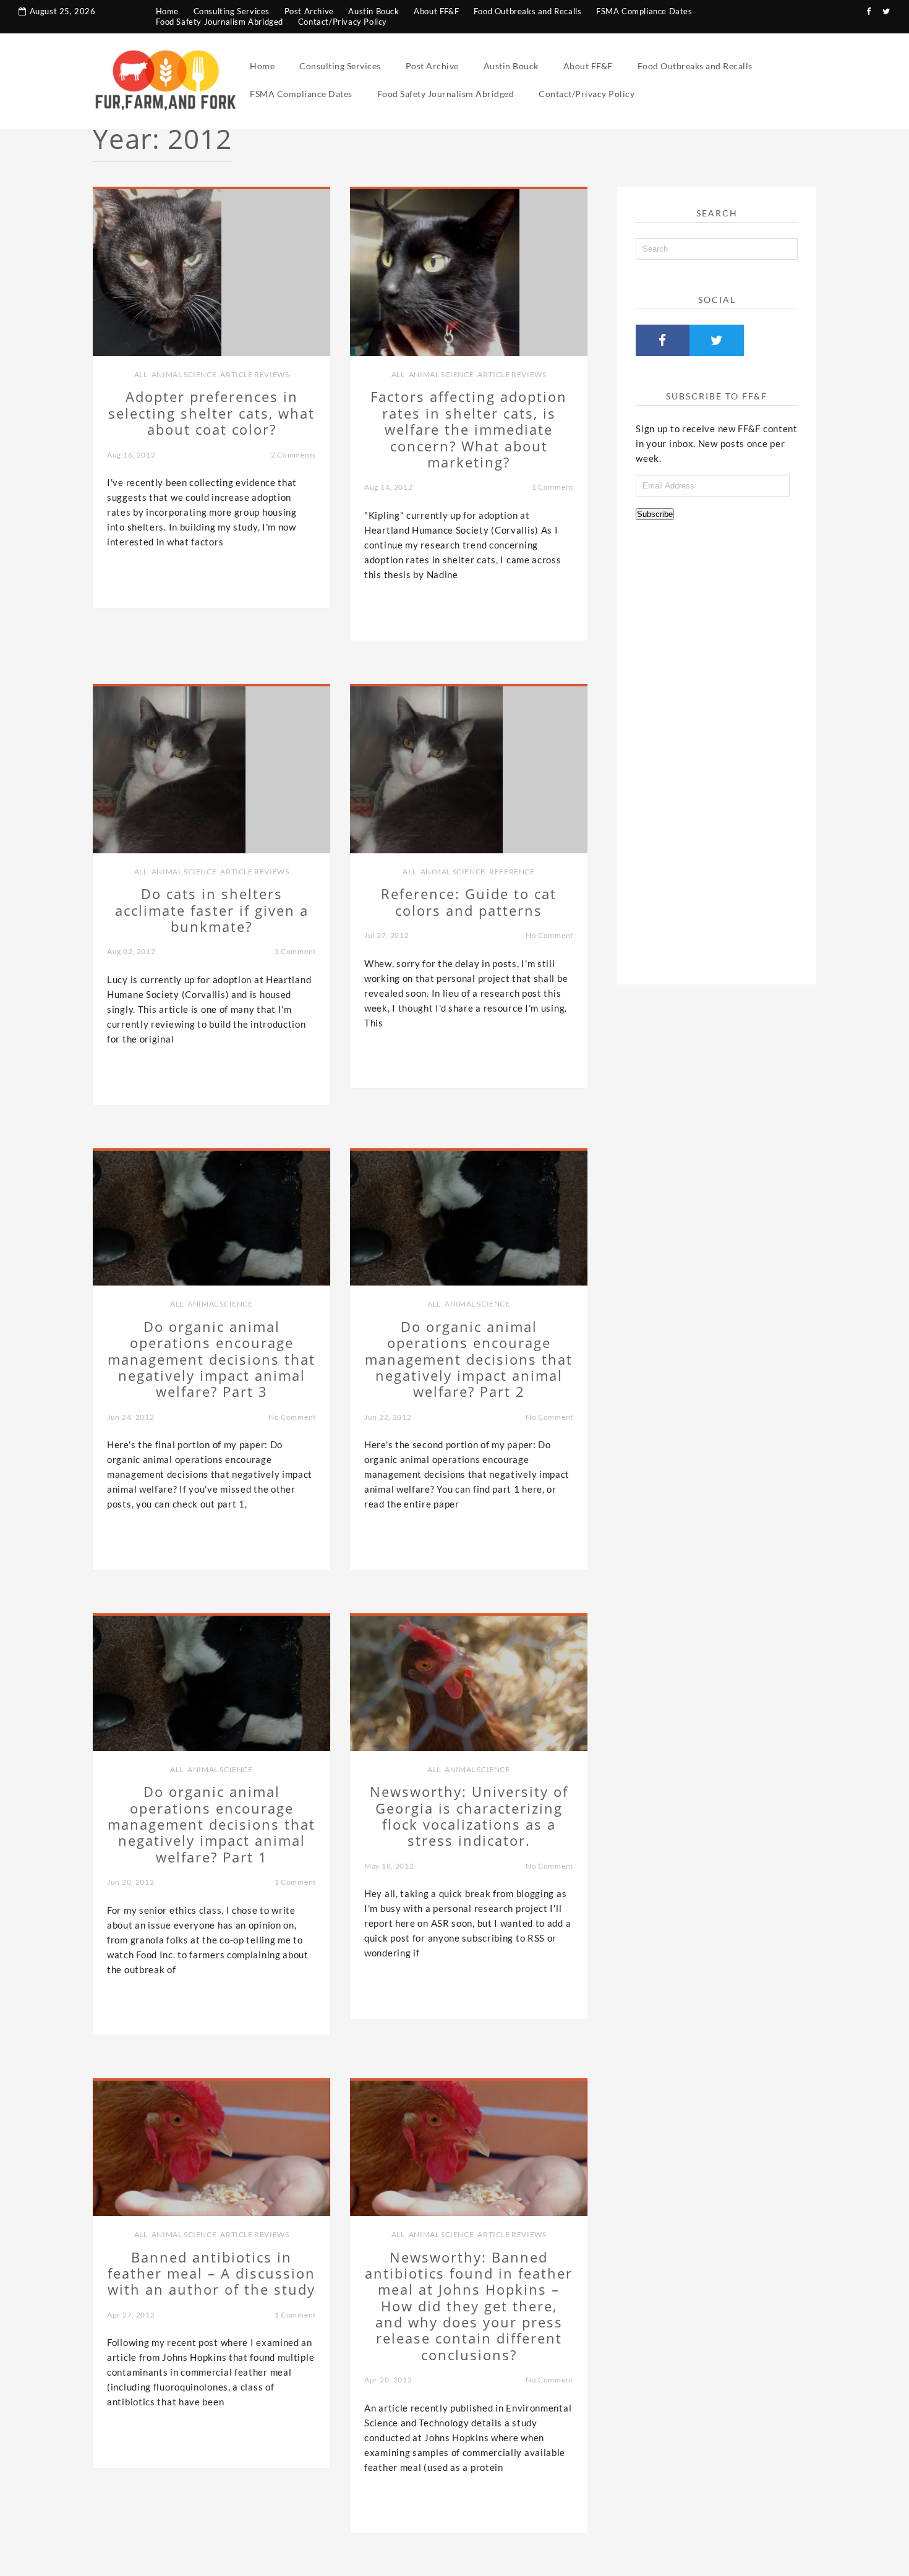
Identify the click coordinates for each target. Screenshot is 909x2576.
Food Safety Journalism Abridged (220, 22)
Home (167, 11)
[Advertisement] (717, 748)
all (141, 374)
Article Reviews (254, 374)
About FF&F (436, 11)
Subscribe (655, 514)
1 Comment (553, 487)
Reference (512, 872)
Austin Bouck (373, 11)
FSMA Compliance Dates (644, 11)
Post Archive (309, 11)
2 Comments (293, 455)
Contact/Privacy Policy (343, 22)
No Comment (549, 935)
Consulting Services (232, 11)
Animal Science (184, 374)
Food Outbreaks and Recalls (528, 11)
